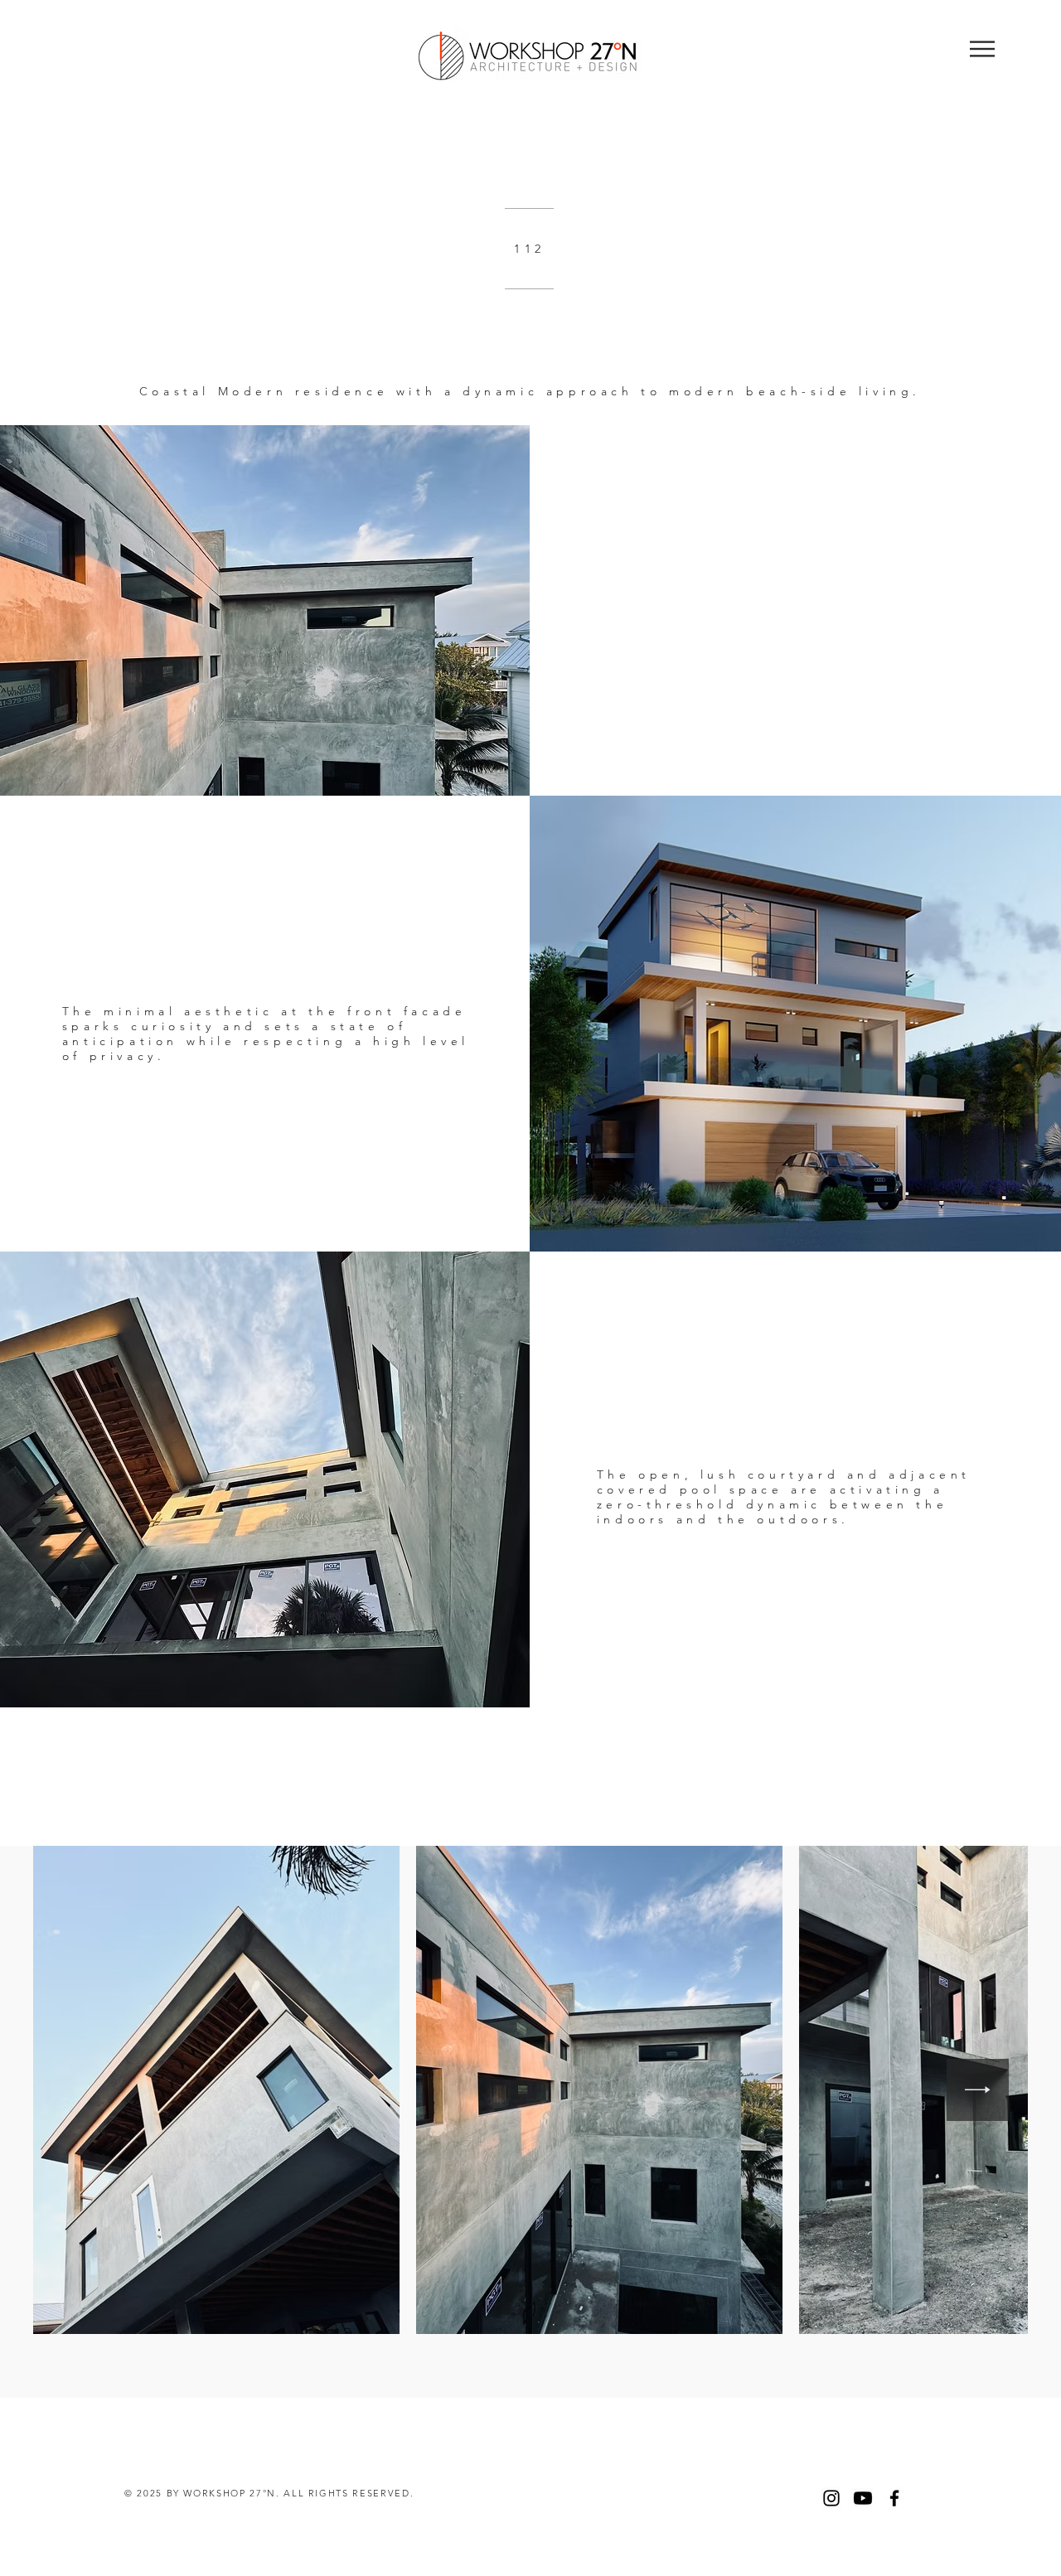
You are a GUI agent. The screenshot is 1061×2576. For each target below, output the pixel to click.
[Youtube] (863, 2498)
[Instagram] (831, 2498)
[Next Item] (978, 2090)
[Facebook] (894, 2498)
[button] (982, 49)
